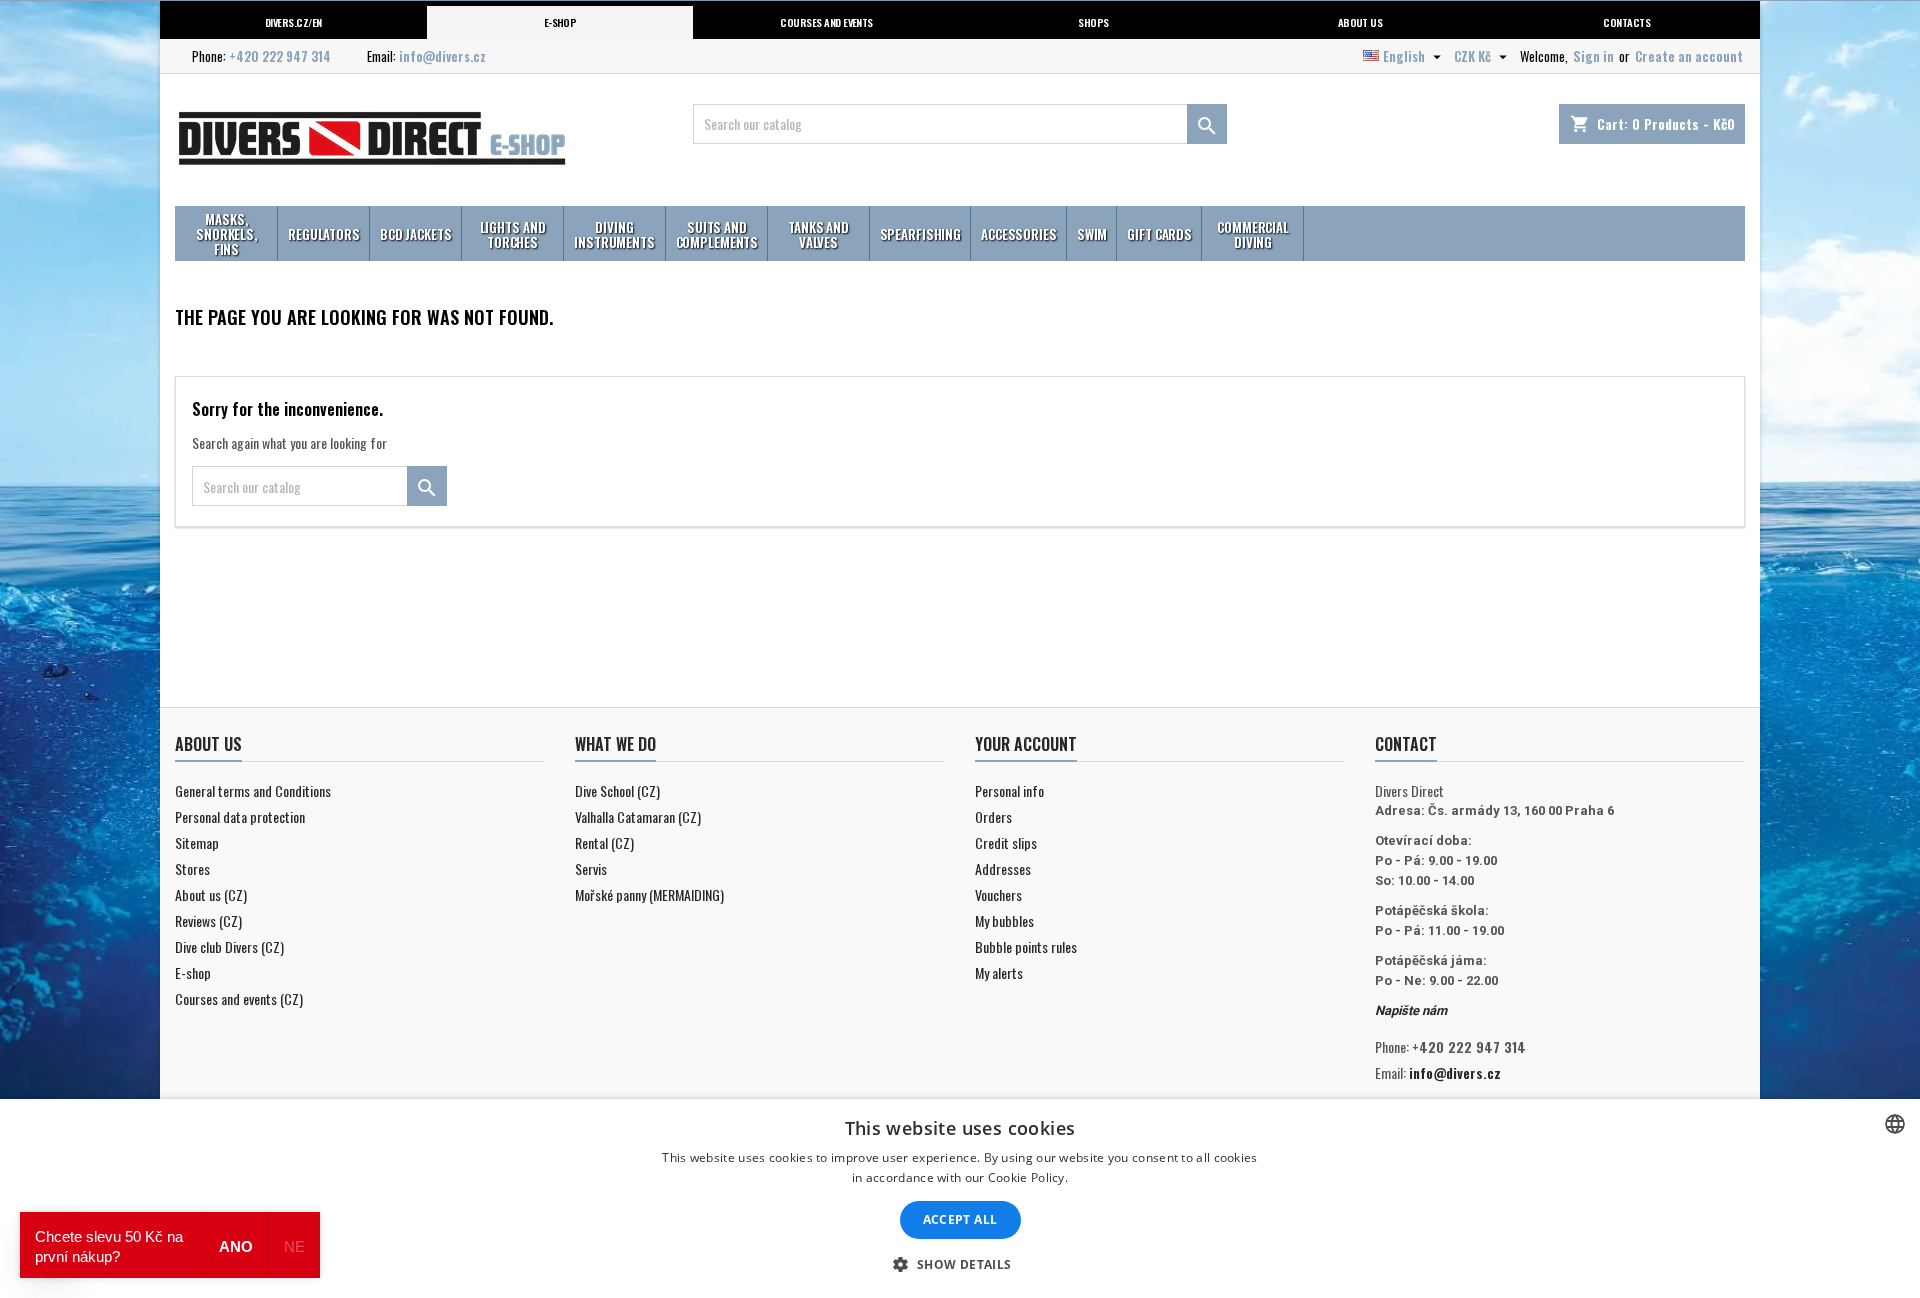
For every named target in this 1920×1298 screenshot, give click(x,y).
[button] (959, 1264)
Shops (1093, 22)
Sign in (1593, 56)
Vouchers (998, 894)
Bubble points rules (1026, 946)
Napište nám (1411, 1010)
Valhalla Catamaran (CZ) (638, 816)
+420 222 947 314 (280, 56)
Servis (591, 868)
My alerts (999, 972)
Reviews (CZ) (208, 920)
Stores (192, 868)
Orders (993, 816)
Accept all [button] (960, 1219)
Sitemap (197, 842)
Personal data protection (240, 816)
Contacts (1626, 22)
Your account (1026, 744)
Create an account (1689, 56)
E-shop (560, 22)
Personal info (1009, 790)
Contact (1406, 744)
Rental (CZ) (604, 842)
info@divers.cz (442, 56)
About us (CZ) (211, 894)
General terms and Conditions (253, 790)
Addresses (1003, 868)
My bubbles (1004, 920)
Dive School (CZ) (617, 790)
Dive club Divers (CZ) (229, 946)
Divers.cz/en (293, 22)
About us (1360, 22)
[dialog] (960, 1198)
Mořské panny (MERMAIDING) (649, 894)
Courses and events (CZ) (239, 998)
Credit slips (1006, 842)
